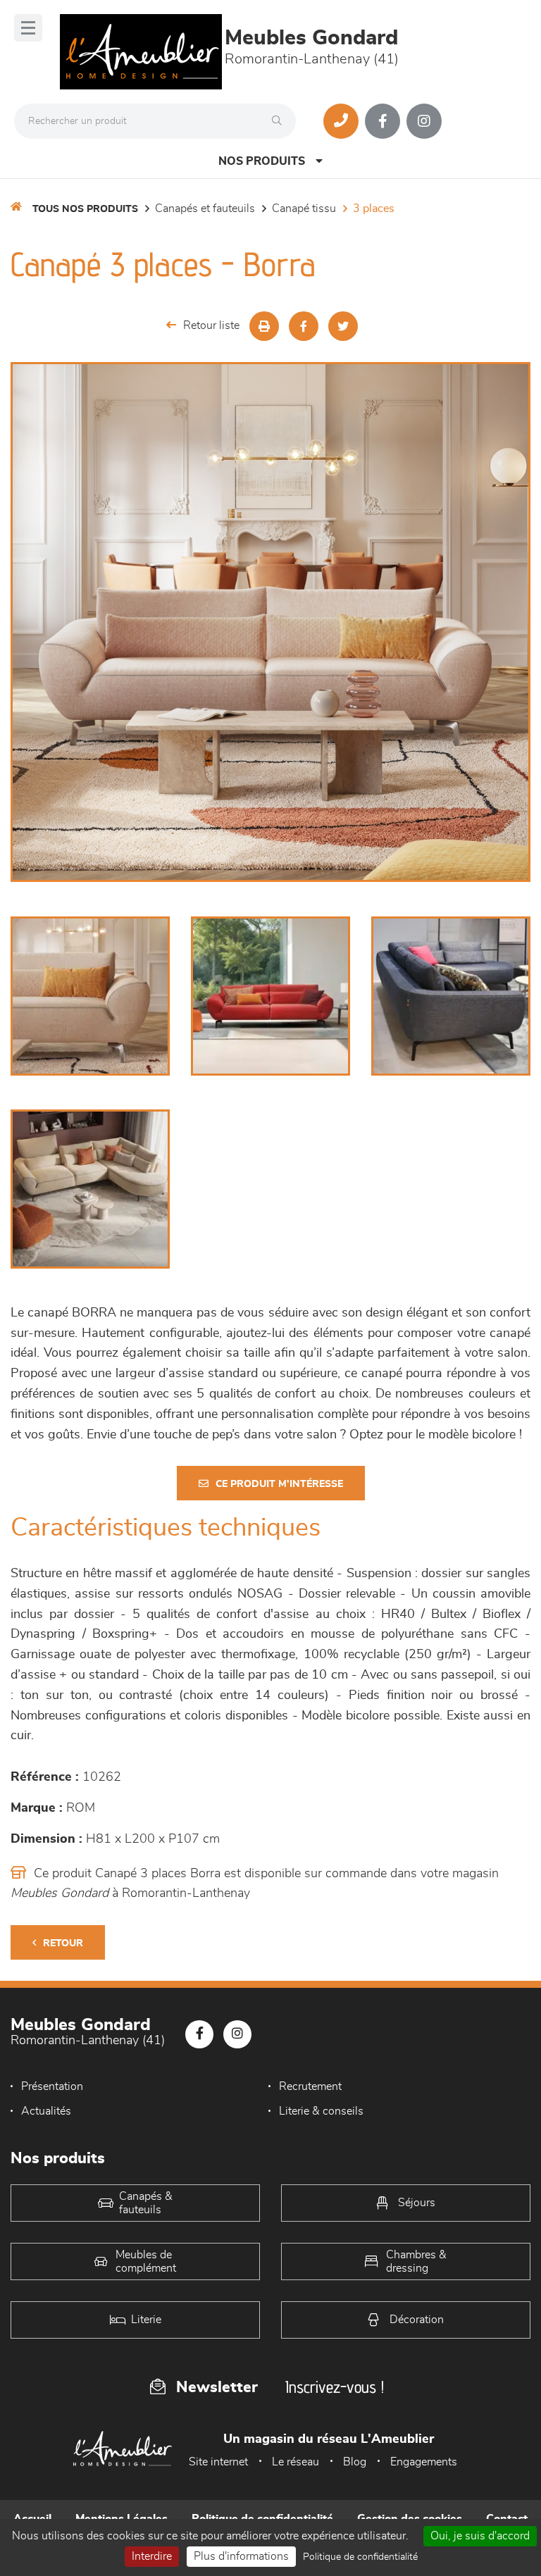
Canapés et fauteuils (205, 209)
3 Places (374, 209)
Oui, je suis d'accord (480, 2536)
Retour (63, 1943)
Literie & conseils (321, 2111)
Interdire (152, 2556)
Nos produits (262, 161)
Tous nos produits (85, 209)
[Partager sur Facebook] (304, 326)
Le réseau (296, 2462)
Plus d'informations (241, 2556)
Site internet (218, 2462)
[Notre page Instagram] (424, 121)
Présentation (52, 2086)
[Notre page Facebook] (383, 121)
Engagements (424, 2462)
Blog (355, 2462)
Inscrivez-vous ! (335, 2387)
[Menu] (28, 28)
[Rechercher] (280, 121)
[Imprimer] (264, 326)
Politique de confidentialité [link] (360, 2557)
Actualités (46, 2111)
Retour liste (211, 325)
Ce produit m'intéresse (279, 1484)
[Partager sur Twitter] (343, 326)
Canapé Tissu (304, 209)
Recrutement (310, 2086)
